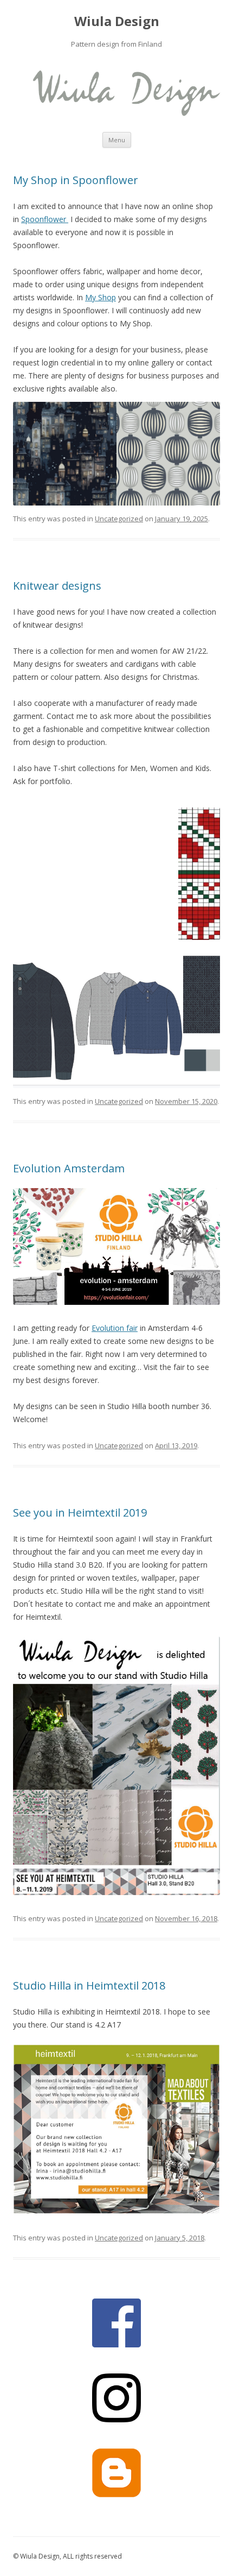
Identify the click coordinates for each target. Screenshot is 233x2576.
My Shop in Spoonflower (76, 180)
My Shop (101, 297)
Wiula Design (117, 21)
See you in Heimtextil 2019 (80, 1513)
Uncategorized (119, 519)
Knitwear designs (57, 586)
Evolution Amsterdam (69, 1168)
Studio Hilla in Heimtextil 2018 (89, 1985)
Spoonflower (45, 219)
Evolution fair (115, 1328)
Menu (117, 140)
